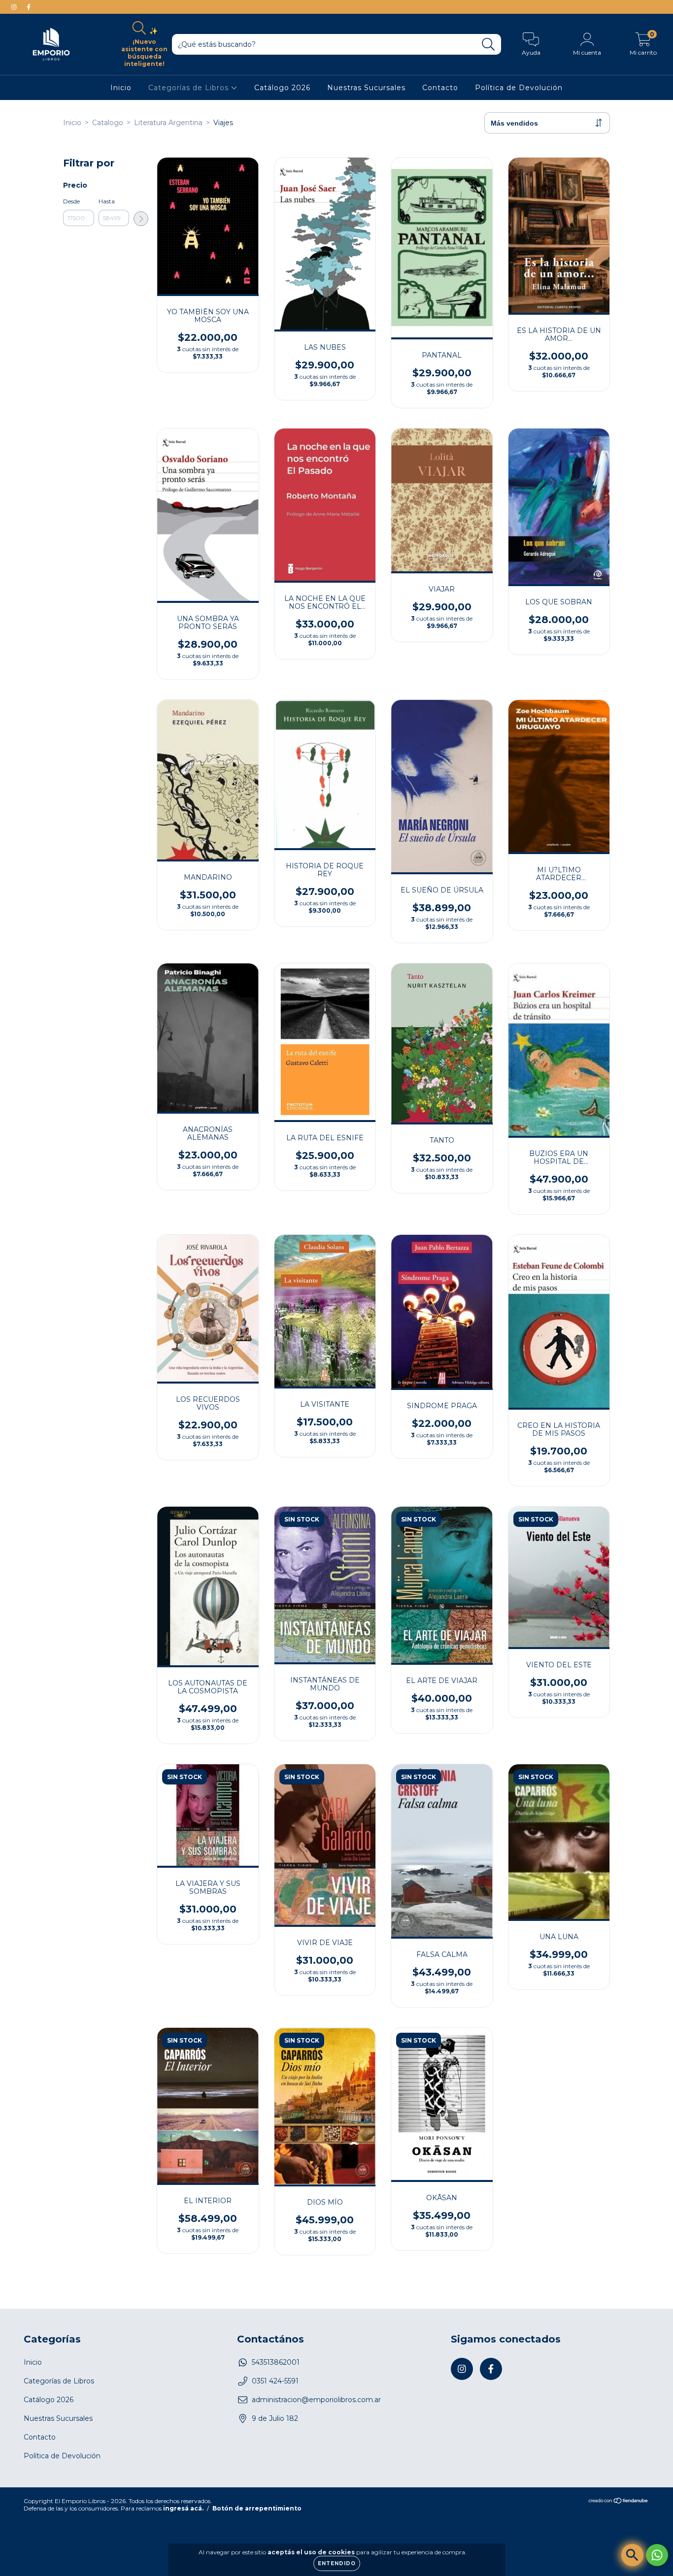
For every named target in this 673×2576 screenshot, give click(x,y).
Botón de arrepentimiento (257, 2508)
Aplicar (141, 219)
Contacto (440, 88)
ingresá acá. (183, 2508)
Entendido (337, 2563)
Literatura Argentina (168, 123)
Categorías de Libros (190, 88)
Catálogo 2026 (282, 88)
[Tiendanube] (619, 2502)
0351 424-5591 (275, 2381)
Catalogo (108, 123)
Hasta (107, 201)
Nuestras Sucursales (366, 88)
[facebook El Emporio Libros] (29, 7)
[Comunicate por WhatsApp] (657, 2555)
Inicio (121, 88)
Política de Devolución (519, 88)
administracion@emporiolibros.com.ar (316, 2400)
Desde (71, 201)
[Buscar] (488, 45)
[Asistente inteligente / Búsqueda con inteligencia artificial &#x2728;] (632, 2555)
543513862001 (276, 2362)
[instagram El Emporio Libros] (15, 7)
